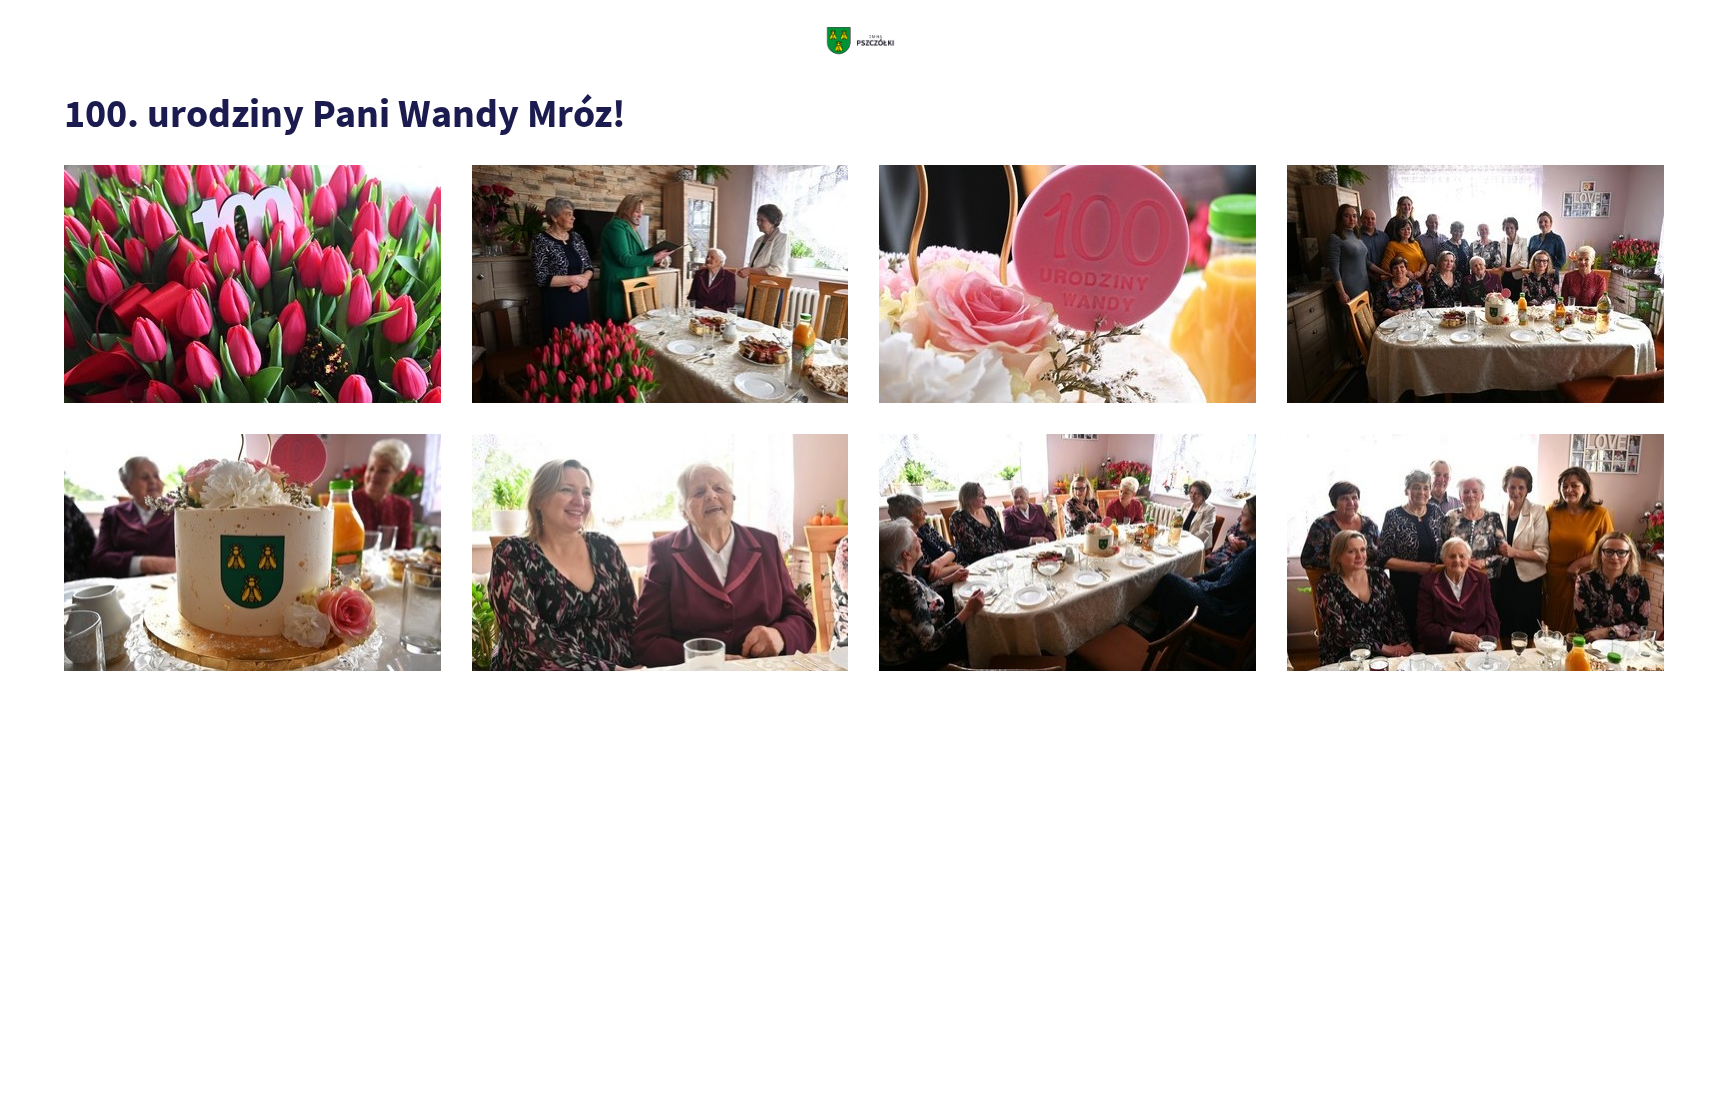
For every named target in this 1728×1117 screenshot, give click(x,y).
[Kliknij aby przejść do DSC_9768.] (252, 284)
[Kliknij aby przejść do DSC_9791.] (1067, 284)
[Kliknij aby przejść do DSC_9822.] (660, 553)
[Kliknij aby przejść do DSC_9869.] (1475, 553)
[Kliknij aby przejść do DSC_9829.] (1067, 553)
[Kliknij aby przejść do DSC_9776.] (660, 284)
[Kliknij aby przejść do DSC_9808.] (1475, 284)
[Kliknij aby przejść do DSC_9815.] (252, 553)
